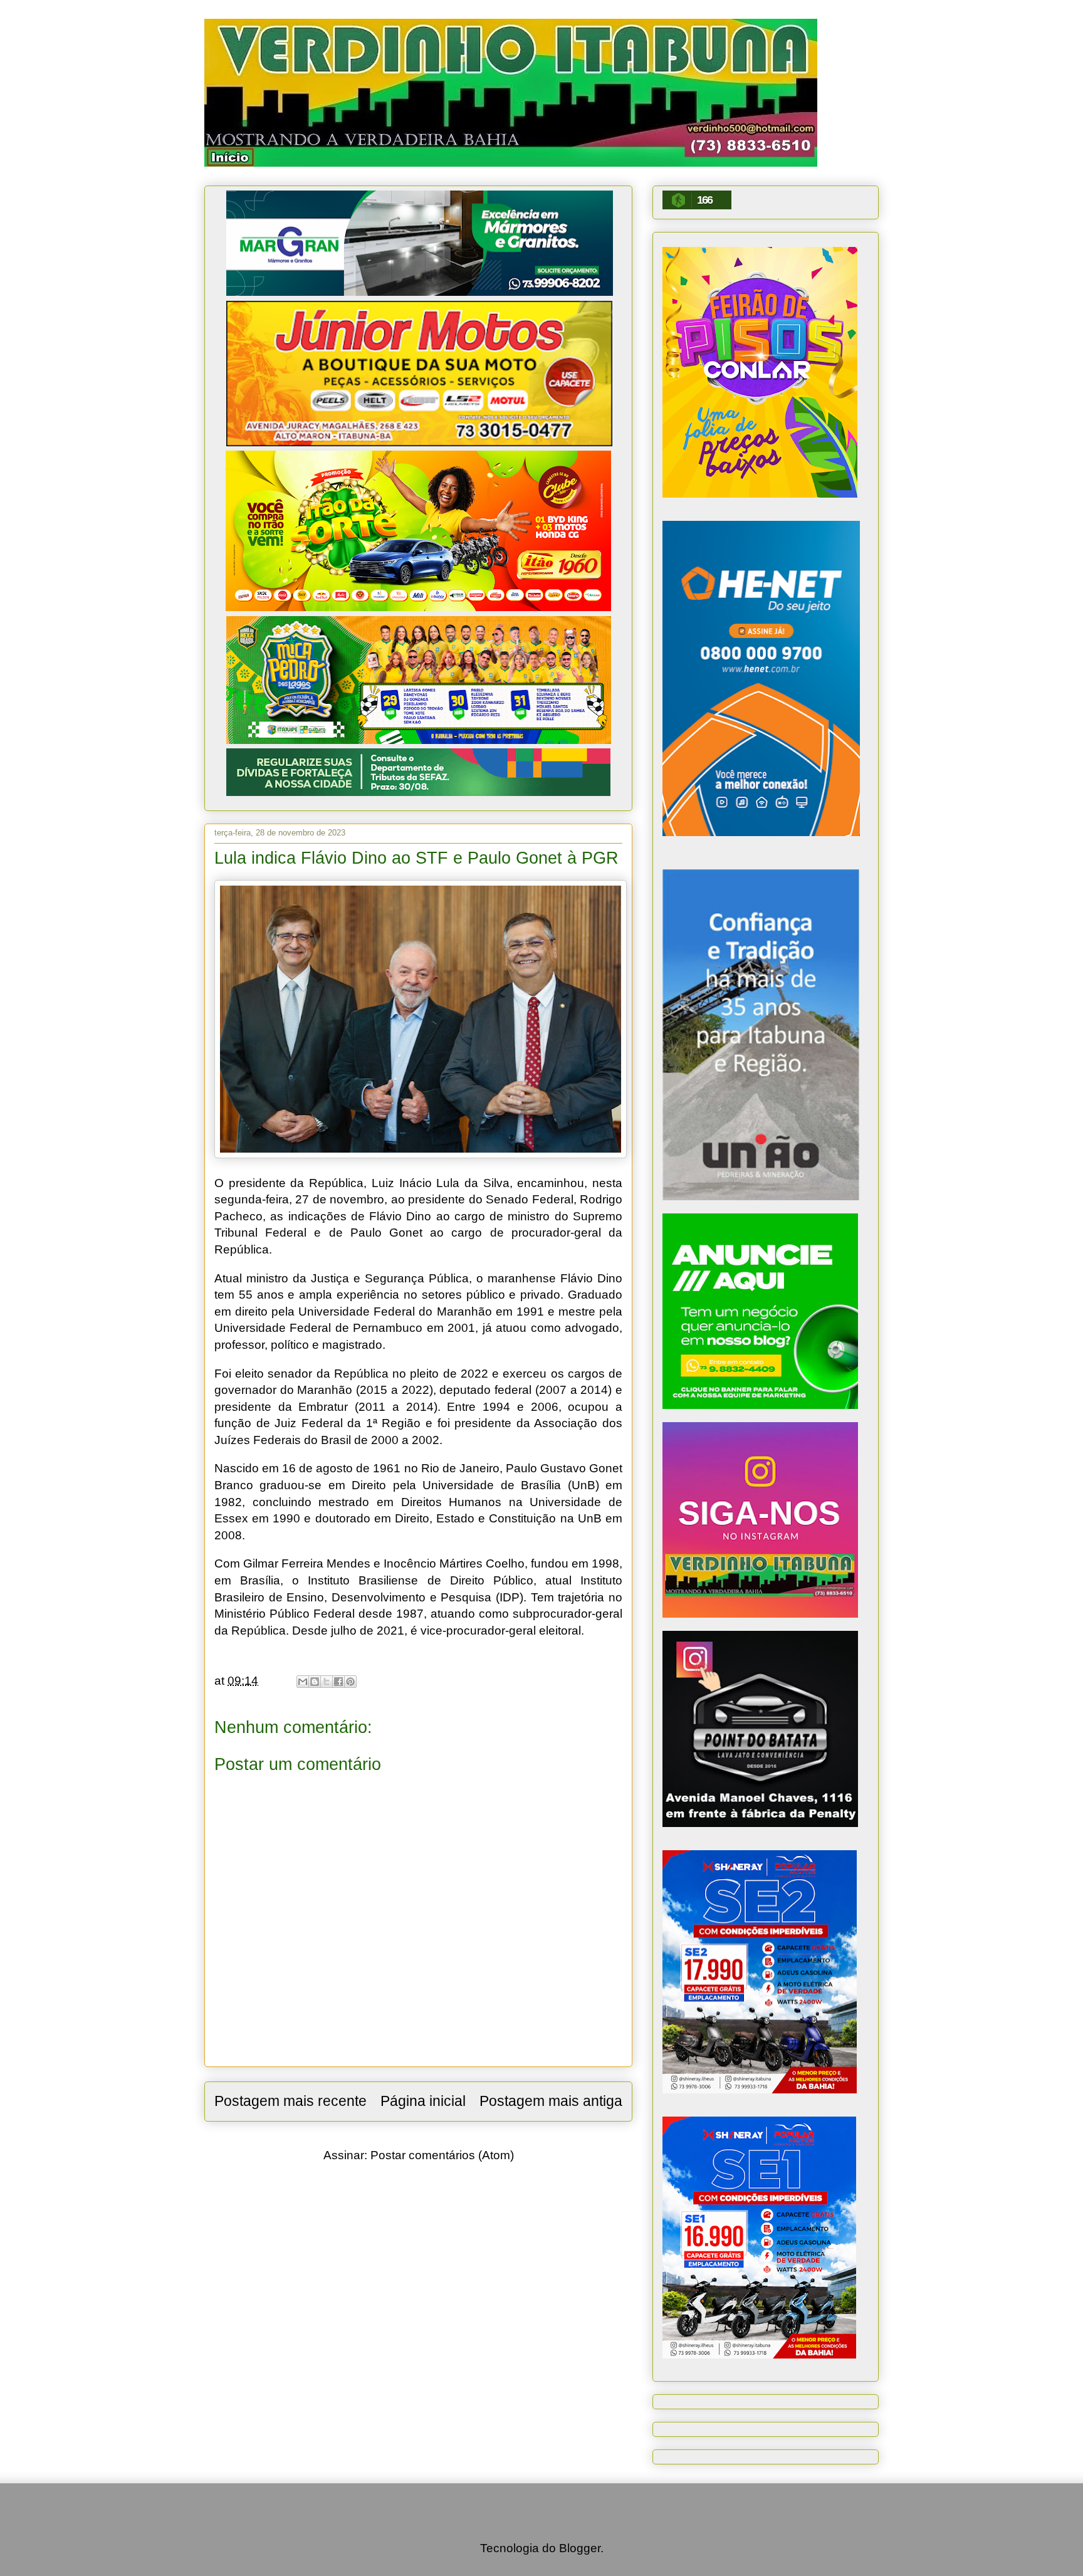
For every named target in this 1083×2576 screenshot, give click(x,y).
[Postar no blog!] (315, 1682)
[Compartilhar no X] (327, 1682)
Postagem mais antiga (551, 2101)
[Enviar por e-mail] (303, 1682)
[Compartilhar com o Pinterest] (350, 1682)
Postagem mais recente (290, 2101)
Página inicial (423, 2101)
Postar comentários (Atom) (442, 2155)
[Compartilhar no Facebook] (338, 1682)
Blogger (580, 2548)
